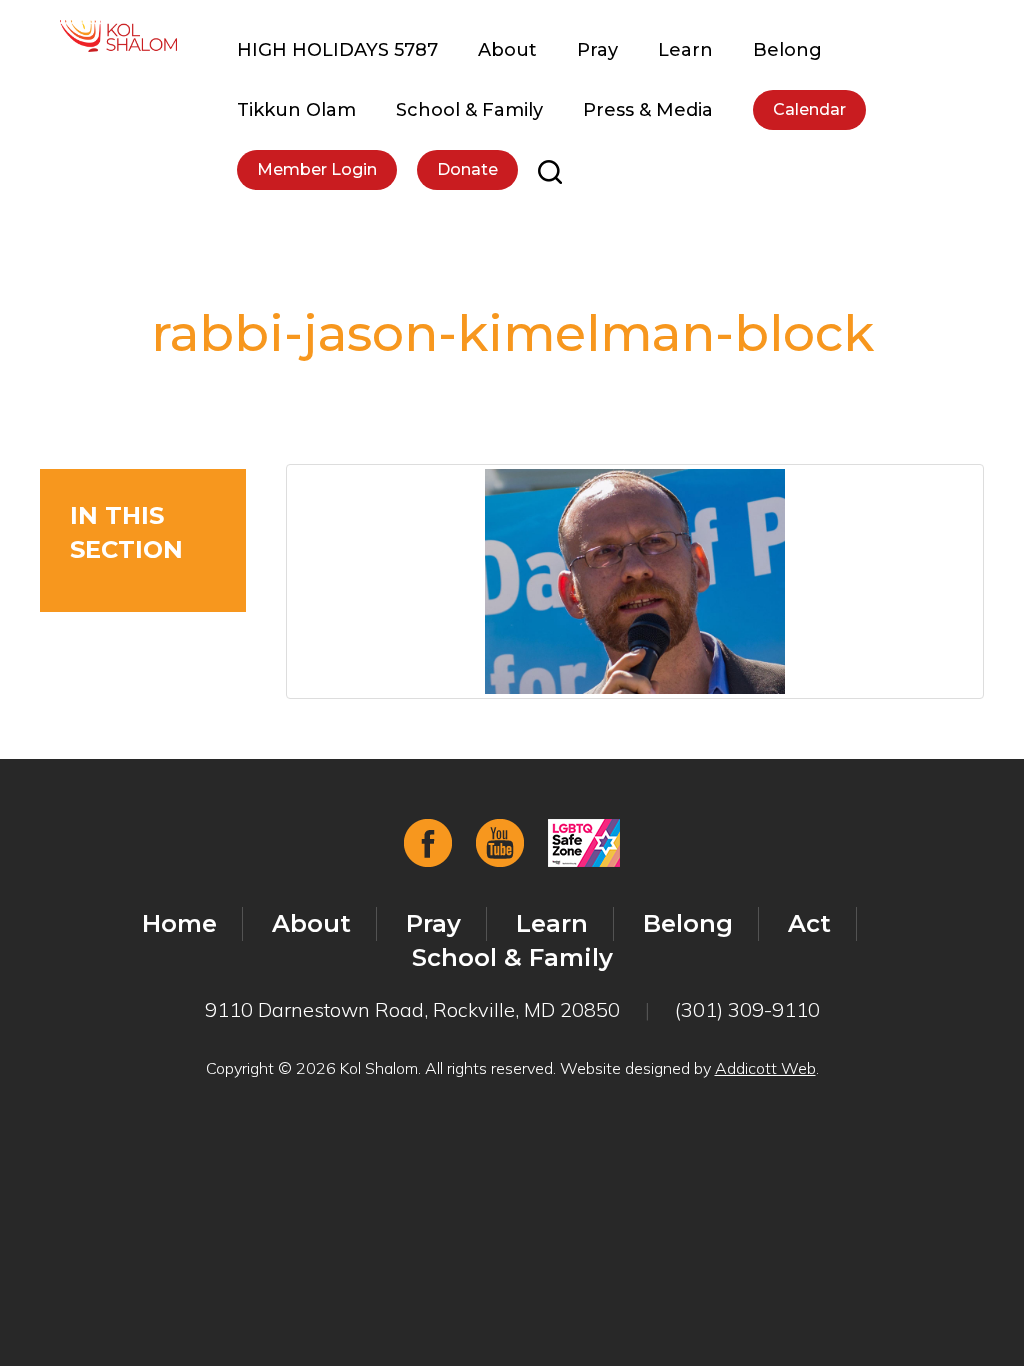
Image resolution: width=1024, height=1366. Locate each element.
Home (179, 923)
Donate (467, 169)
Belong (787, 50)
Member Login (317, 169)
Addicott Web (765, 1068)
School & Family (469, 110)
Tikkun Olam (296, 110)
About (507, 50)
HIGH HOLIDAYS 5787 (337, 50)
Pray (597, 50)
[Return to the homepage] (118, 36)
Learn (685, 50)
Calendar (809, 109)
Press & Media (648, 110)
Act (809, 923)
